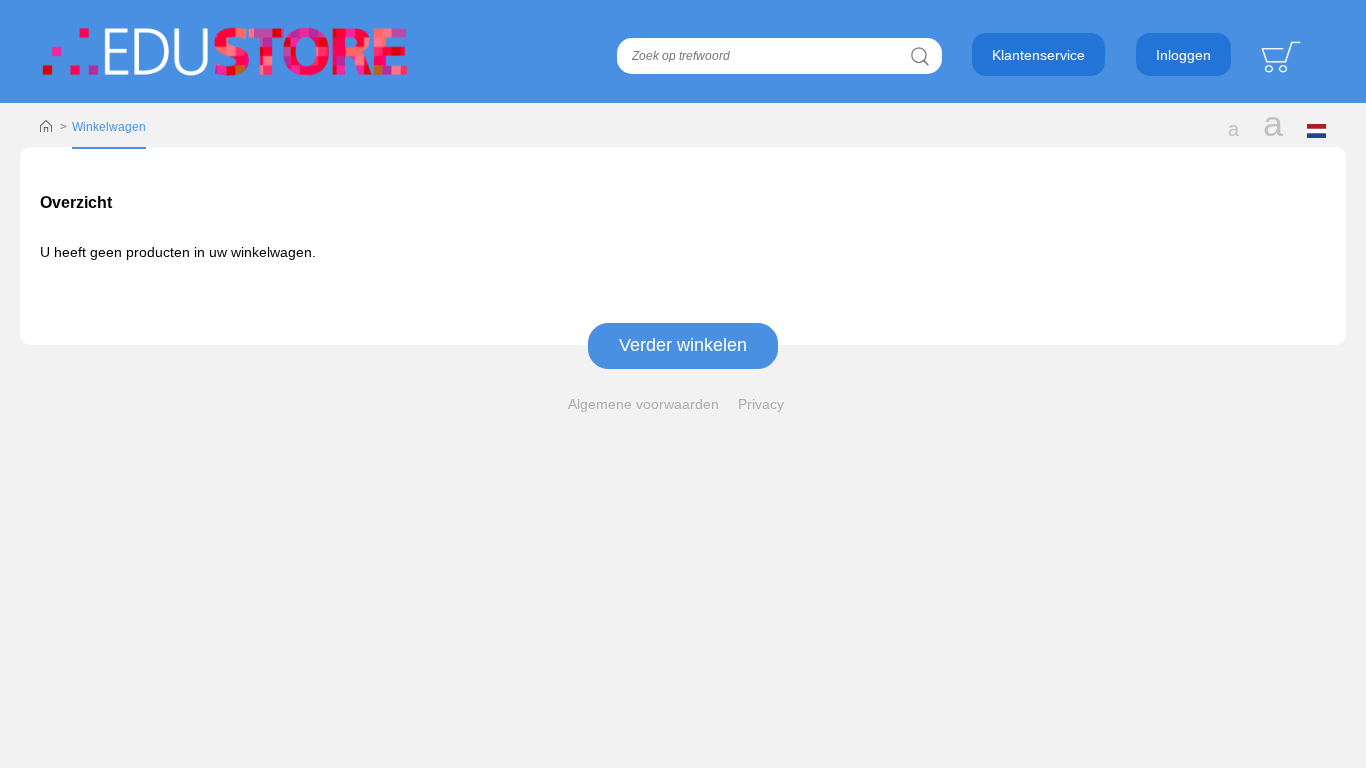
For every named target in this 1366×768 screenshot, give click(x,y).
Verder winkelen (683, 345)
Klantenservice (1038, 55)
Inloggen (1183, 55)
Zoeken (919, 56)
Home (46, 127)
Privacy (761, 404)
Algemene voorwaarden (643, 404)
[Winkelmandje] (1283, 55)
